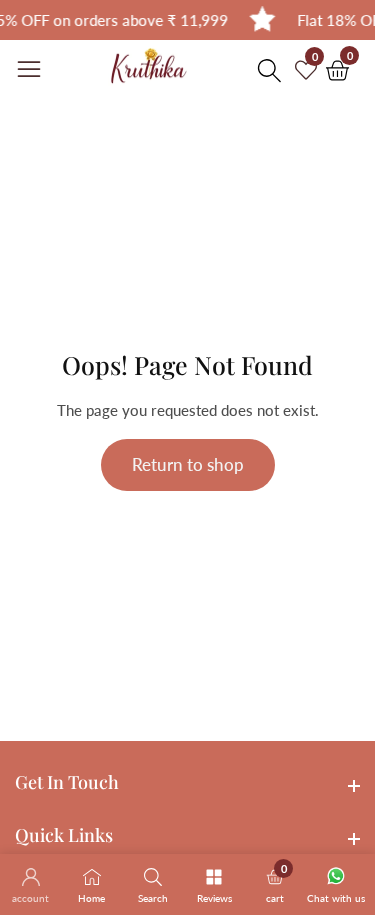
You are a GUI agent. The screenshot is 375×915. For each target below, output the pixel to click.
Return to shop (188, 464)
